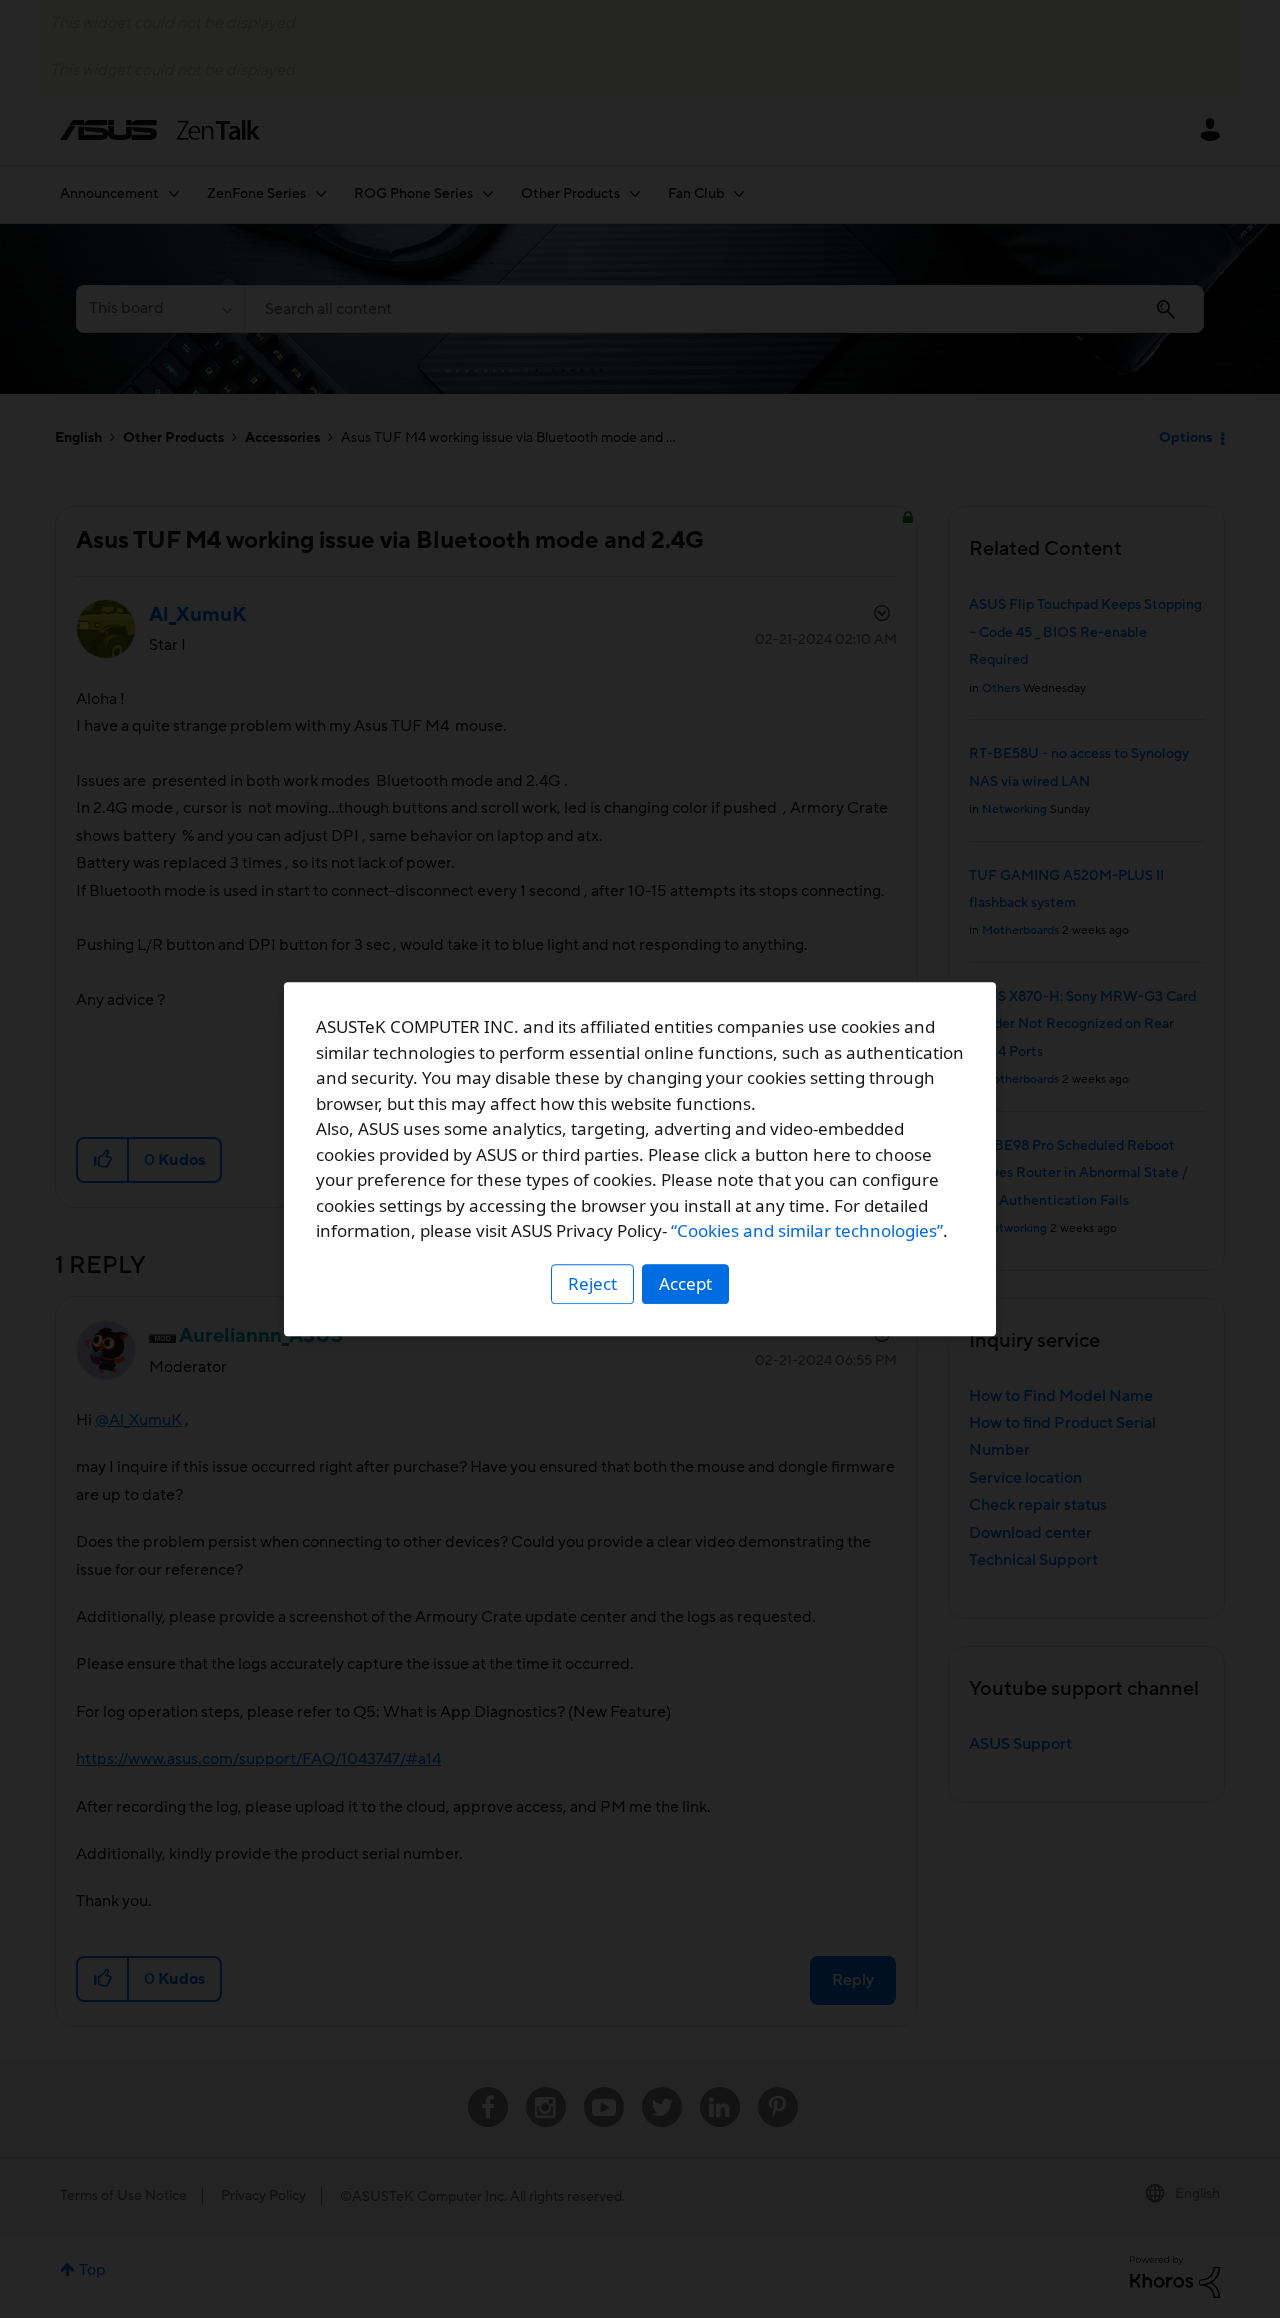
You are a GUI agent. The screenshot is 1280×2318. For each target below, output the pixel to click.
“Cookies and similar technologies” (807, 1230)
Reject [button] (592, 1283)
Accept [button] (685, 1283)
